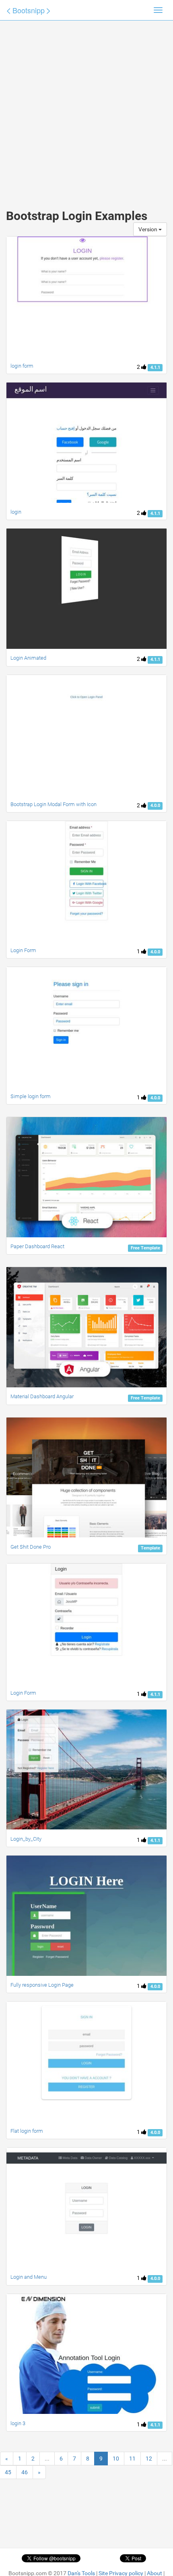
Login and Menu (29, 2277)
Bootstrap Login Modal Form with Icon (54, 804)
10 (116, 2459)
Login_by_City (26, 1839)
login (16, 512)
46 (25, 2472)
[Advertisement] (86, 107)
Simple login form (31, 1096)
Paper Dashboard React (37, 1246)
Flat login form (27, 2131)
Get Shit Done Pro (31, 1547)
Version (148, 229)
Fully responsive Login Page (42, 1985)
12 (149, 2459)
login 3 (18, 2423)
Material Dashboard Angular (42, 1396)
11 (132, 2459)
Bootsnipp (29, 10)
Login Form (23, 950)
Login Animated (28, 658)
